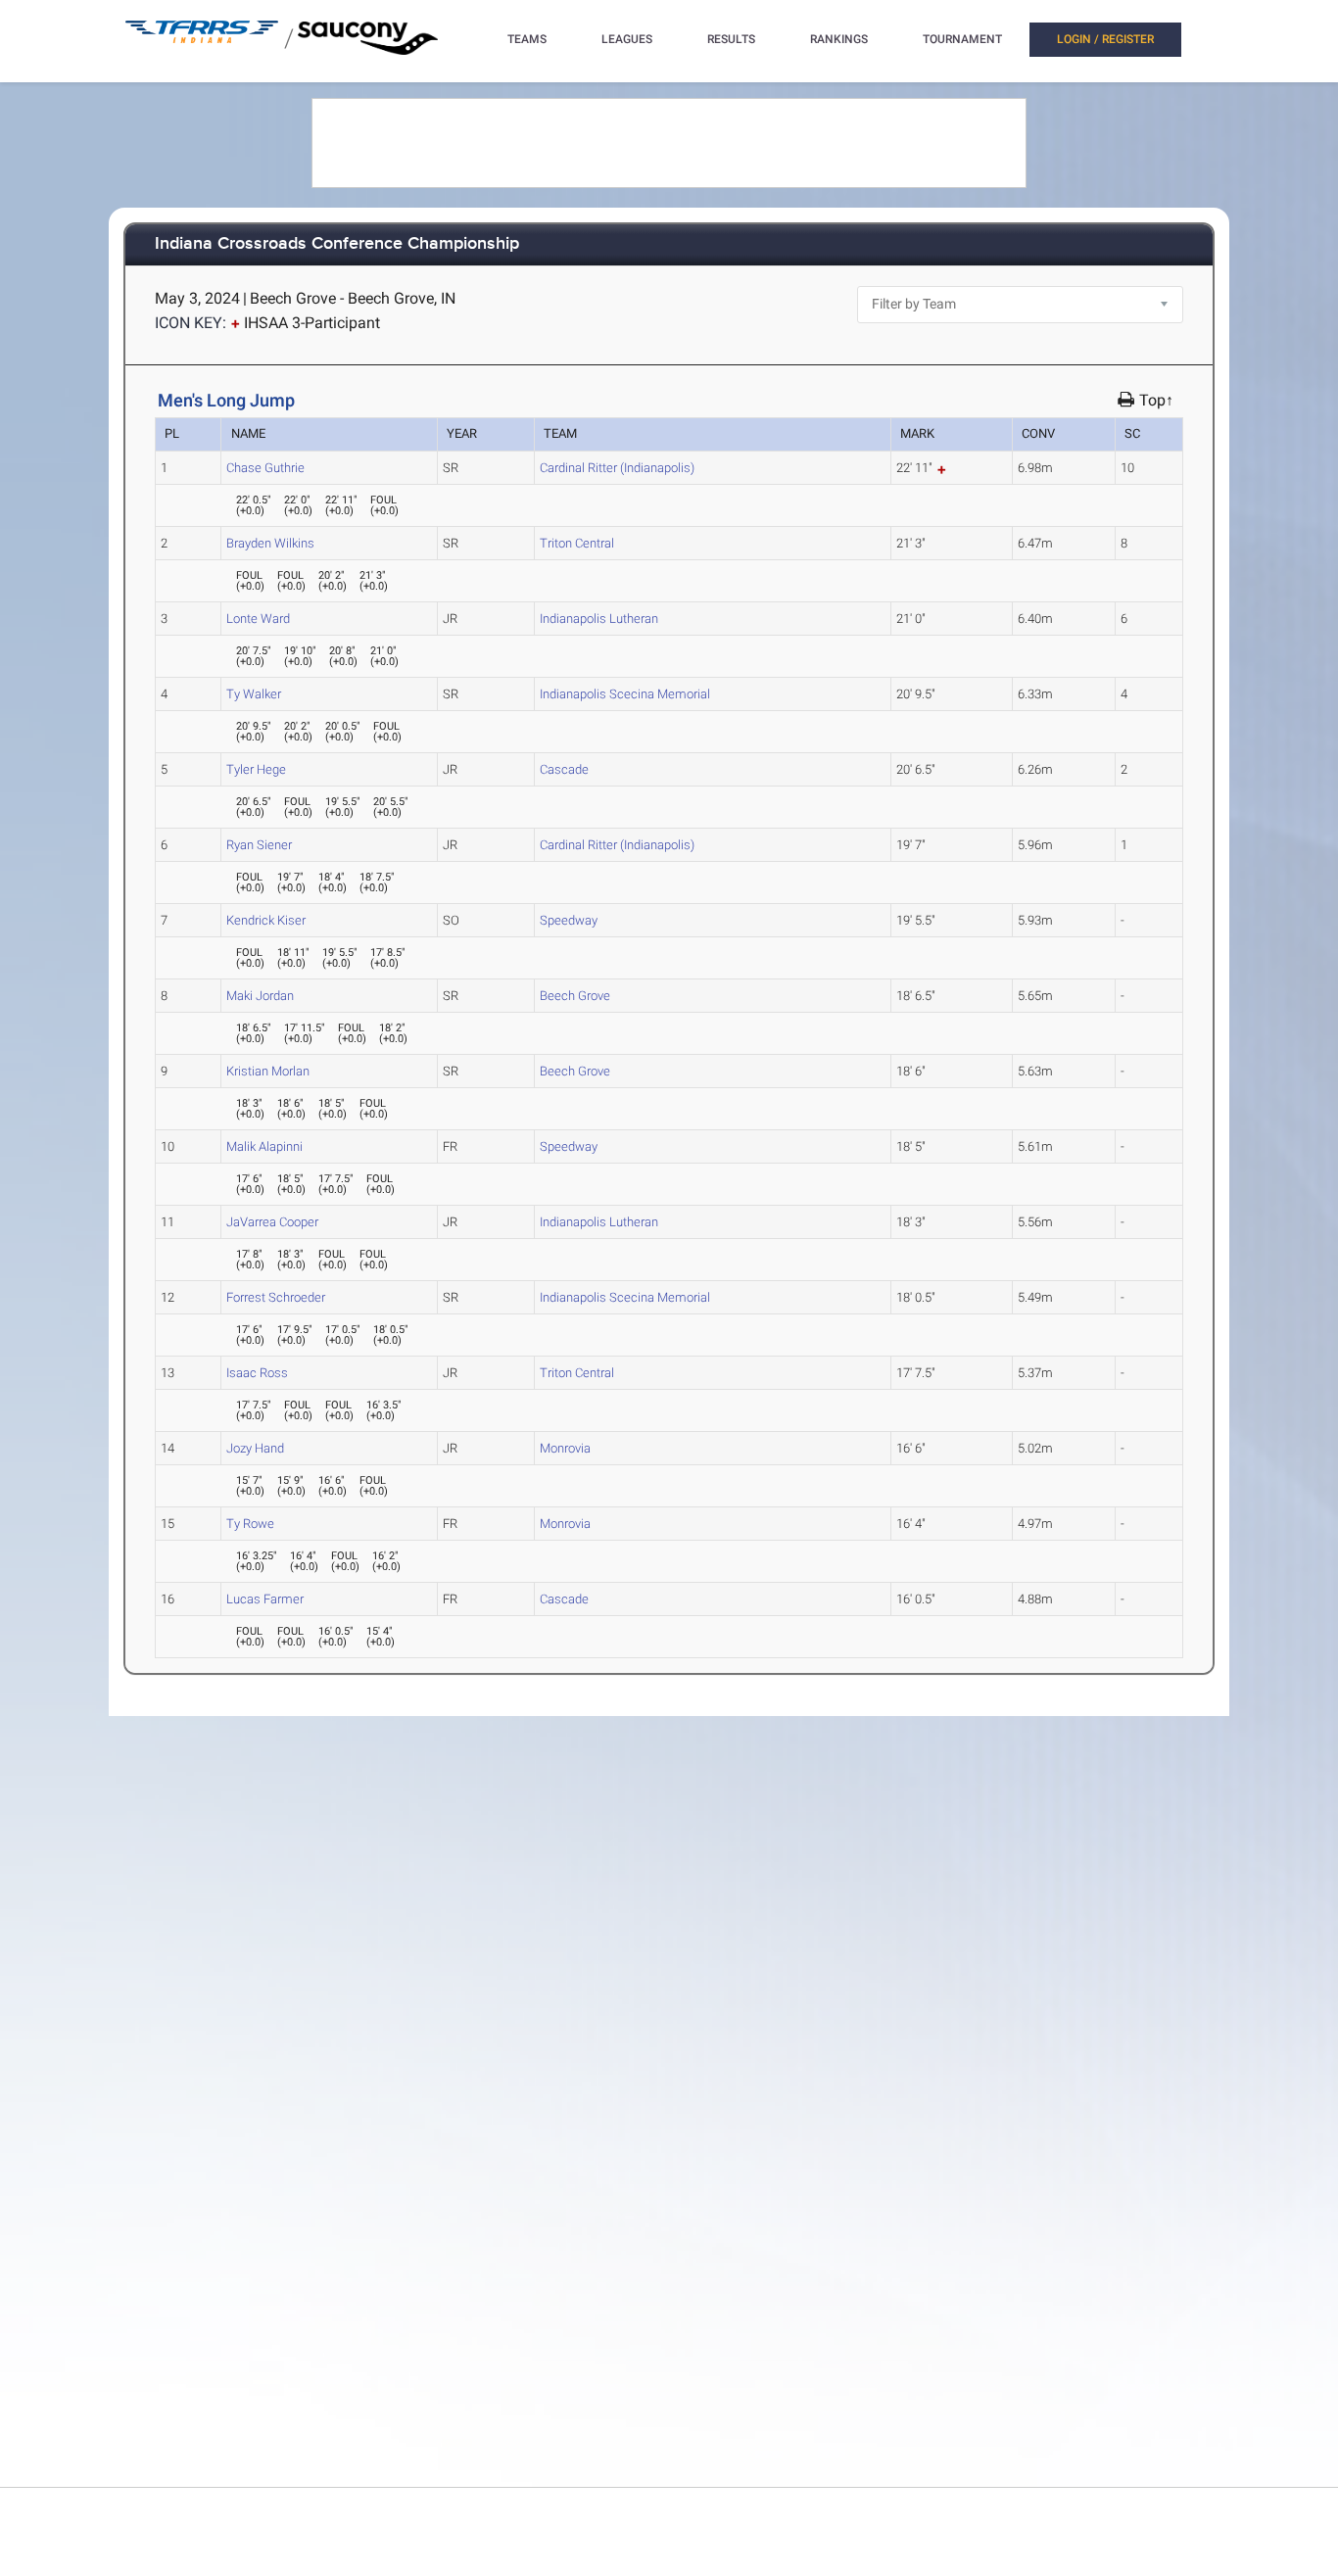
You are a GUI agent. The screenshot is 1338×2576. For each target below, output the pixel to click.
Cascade (564, 769)
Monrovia (565, 1448)
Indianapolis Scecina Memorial (625, 694)
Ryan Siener (259, 845)
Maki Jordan (260, 996)
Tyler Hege (256, 769)
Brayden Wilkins (270, 543)
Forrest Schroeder (276, 1297)
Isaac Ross (257, 1373)
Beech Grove (575, 996)
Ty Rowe (250, 1524)
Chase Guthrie (265, 468)
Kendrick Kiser (266, 920)
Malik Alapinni (264, 1146)
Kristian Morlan (268, 1071)
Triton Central (577, 543)
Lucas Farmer (265, 1599)
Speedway (569, 920)
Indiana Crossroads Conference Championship (337, 244)
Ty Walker (254, 694)
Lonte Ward (258, 619)
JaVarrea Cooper (272, 1222)
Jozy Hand (255, 1448)
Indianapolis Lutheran (599, 619)
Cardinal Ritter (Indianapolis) (617, 468)
